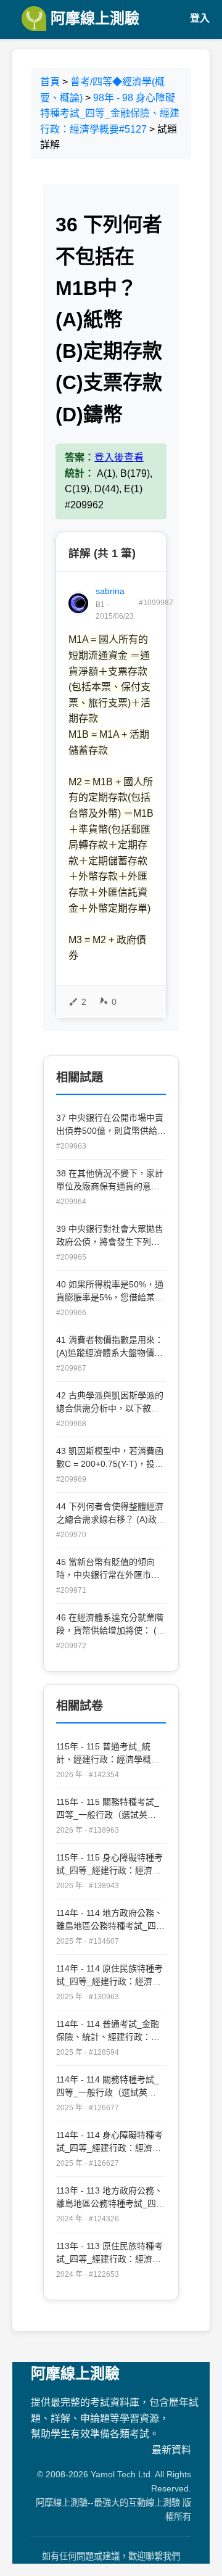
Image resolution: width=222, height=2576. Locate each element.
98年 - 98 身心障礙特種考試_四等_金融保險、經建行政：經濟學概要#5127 (110, 114)
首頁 (50, 82)
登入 (200, 18)
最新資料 (171, 2450)
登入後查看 (119, 457)
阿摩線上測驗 (93, 18)
